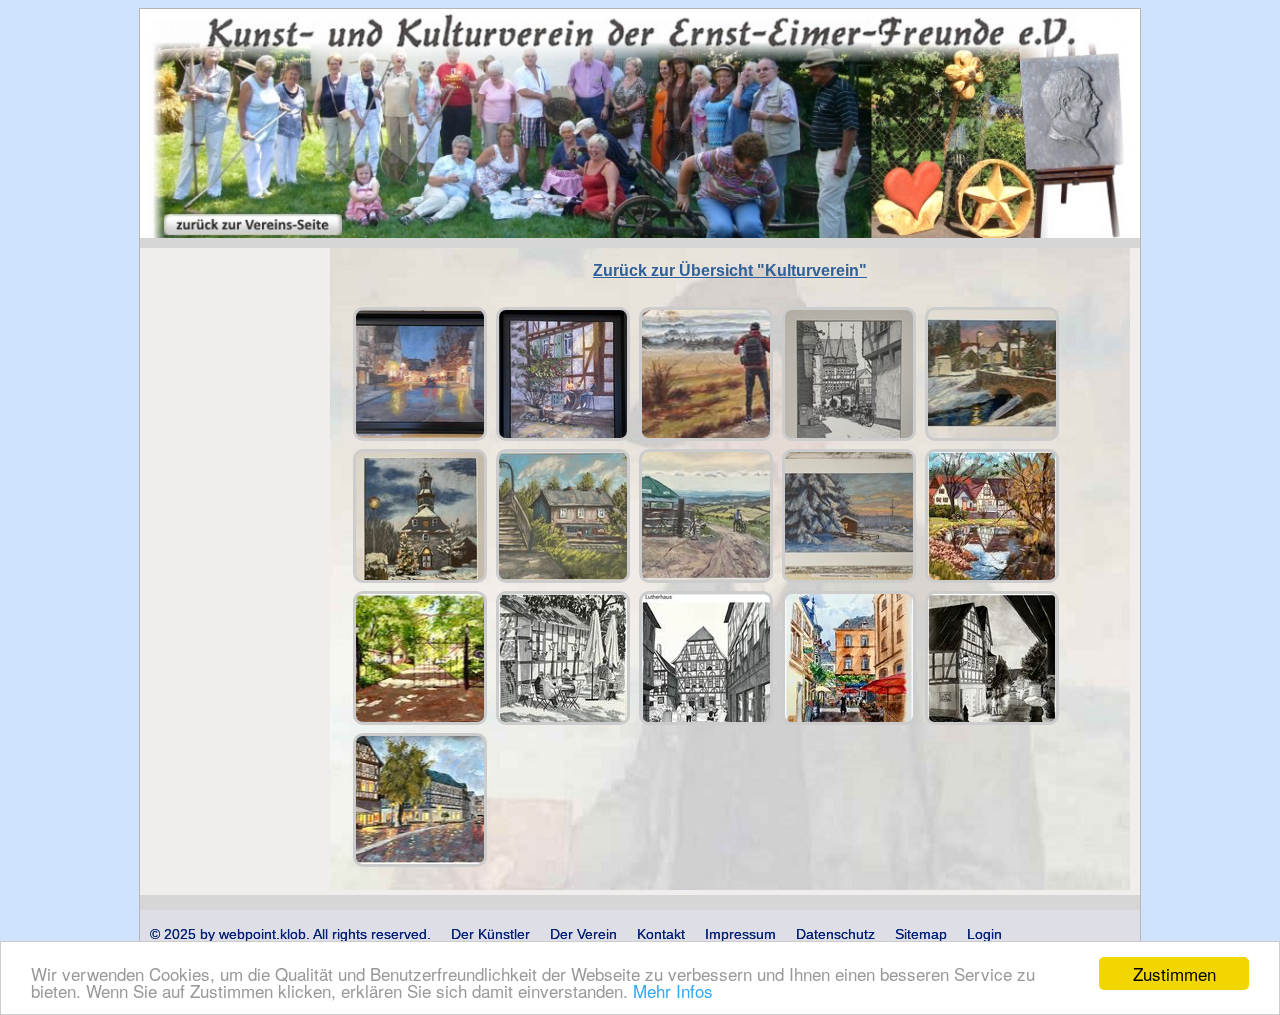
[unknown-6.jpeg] (992, 516)
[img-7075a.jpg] (563, 374)
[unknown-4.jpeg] (563, 658)
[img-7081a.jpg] (992, 374)
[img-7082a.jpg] (420, 516)
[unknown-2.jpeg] (849, 658)
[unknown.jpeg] (420, 800)
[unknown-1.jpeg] (992, 658)
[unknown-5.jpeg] (420, 658)
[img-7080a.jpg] (849, 516)
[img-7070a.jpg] (706, 374)
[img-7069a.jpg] (563, 516)
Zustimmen (1174, 973)
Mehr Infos (673, 990)
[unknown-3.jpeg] (706, 658)
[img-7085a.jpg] (849, 374)
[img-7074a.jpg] (420, 374)
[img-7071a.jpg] (706, 516)
